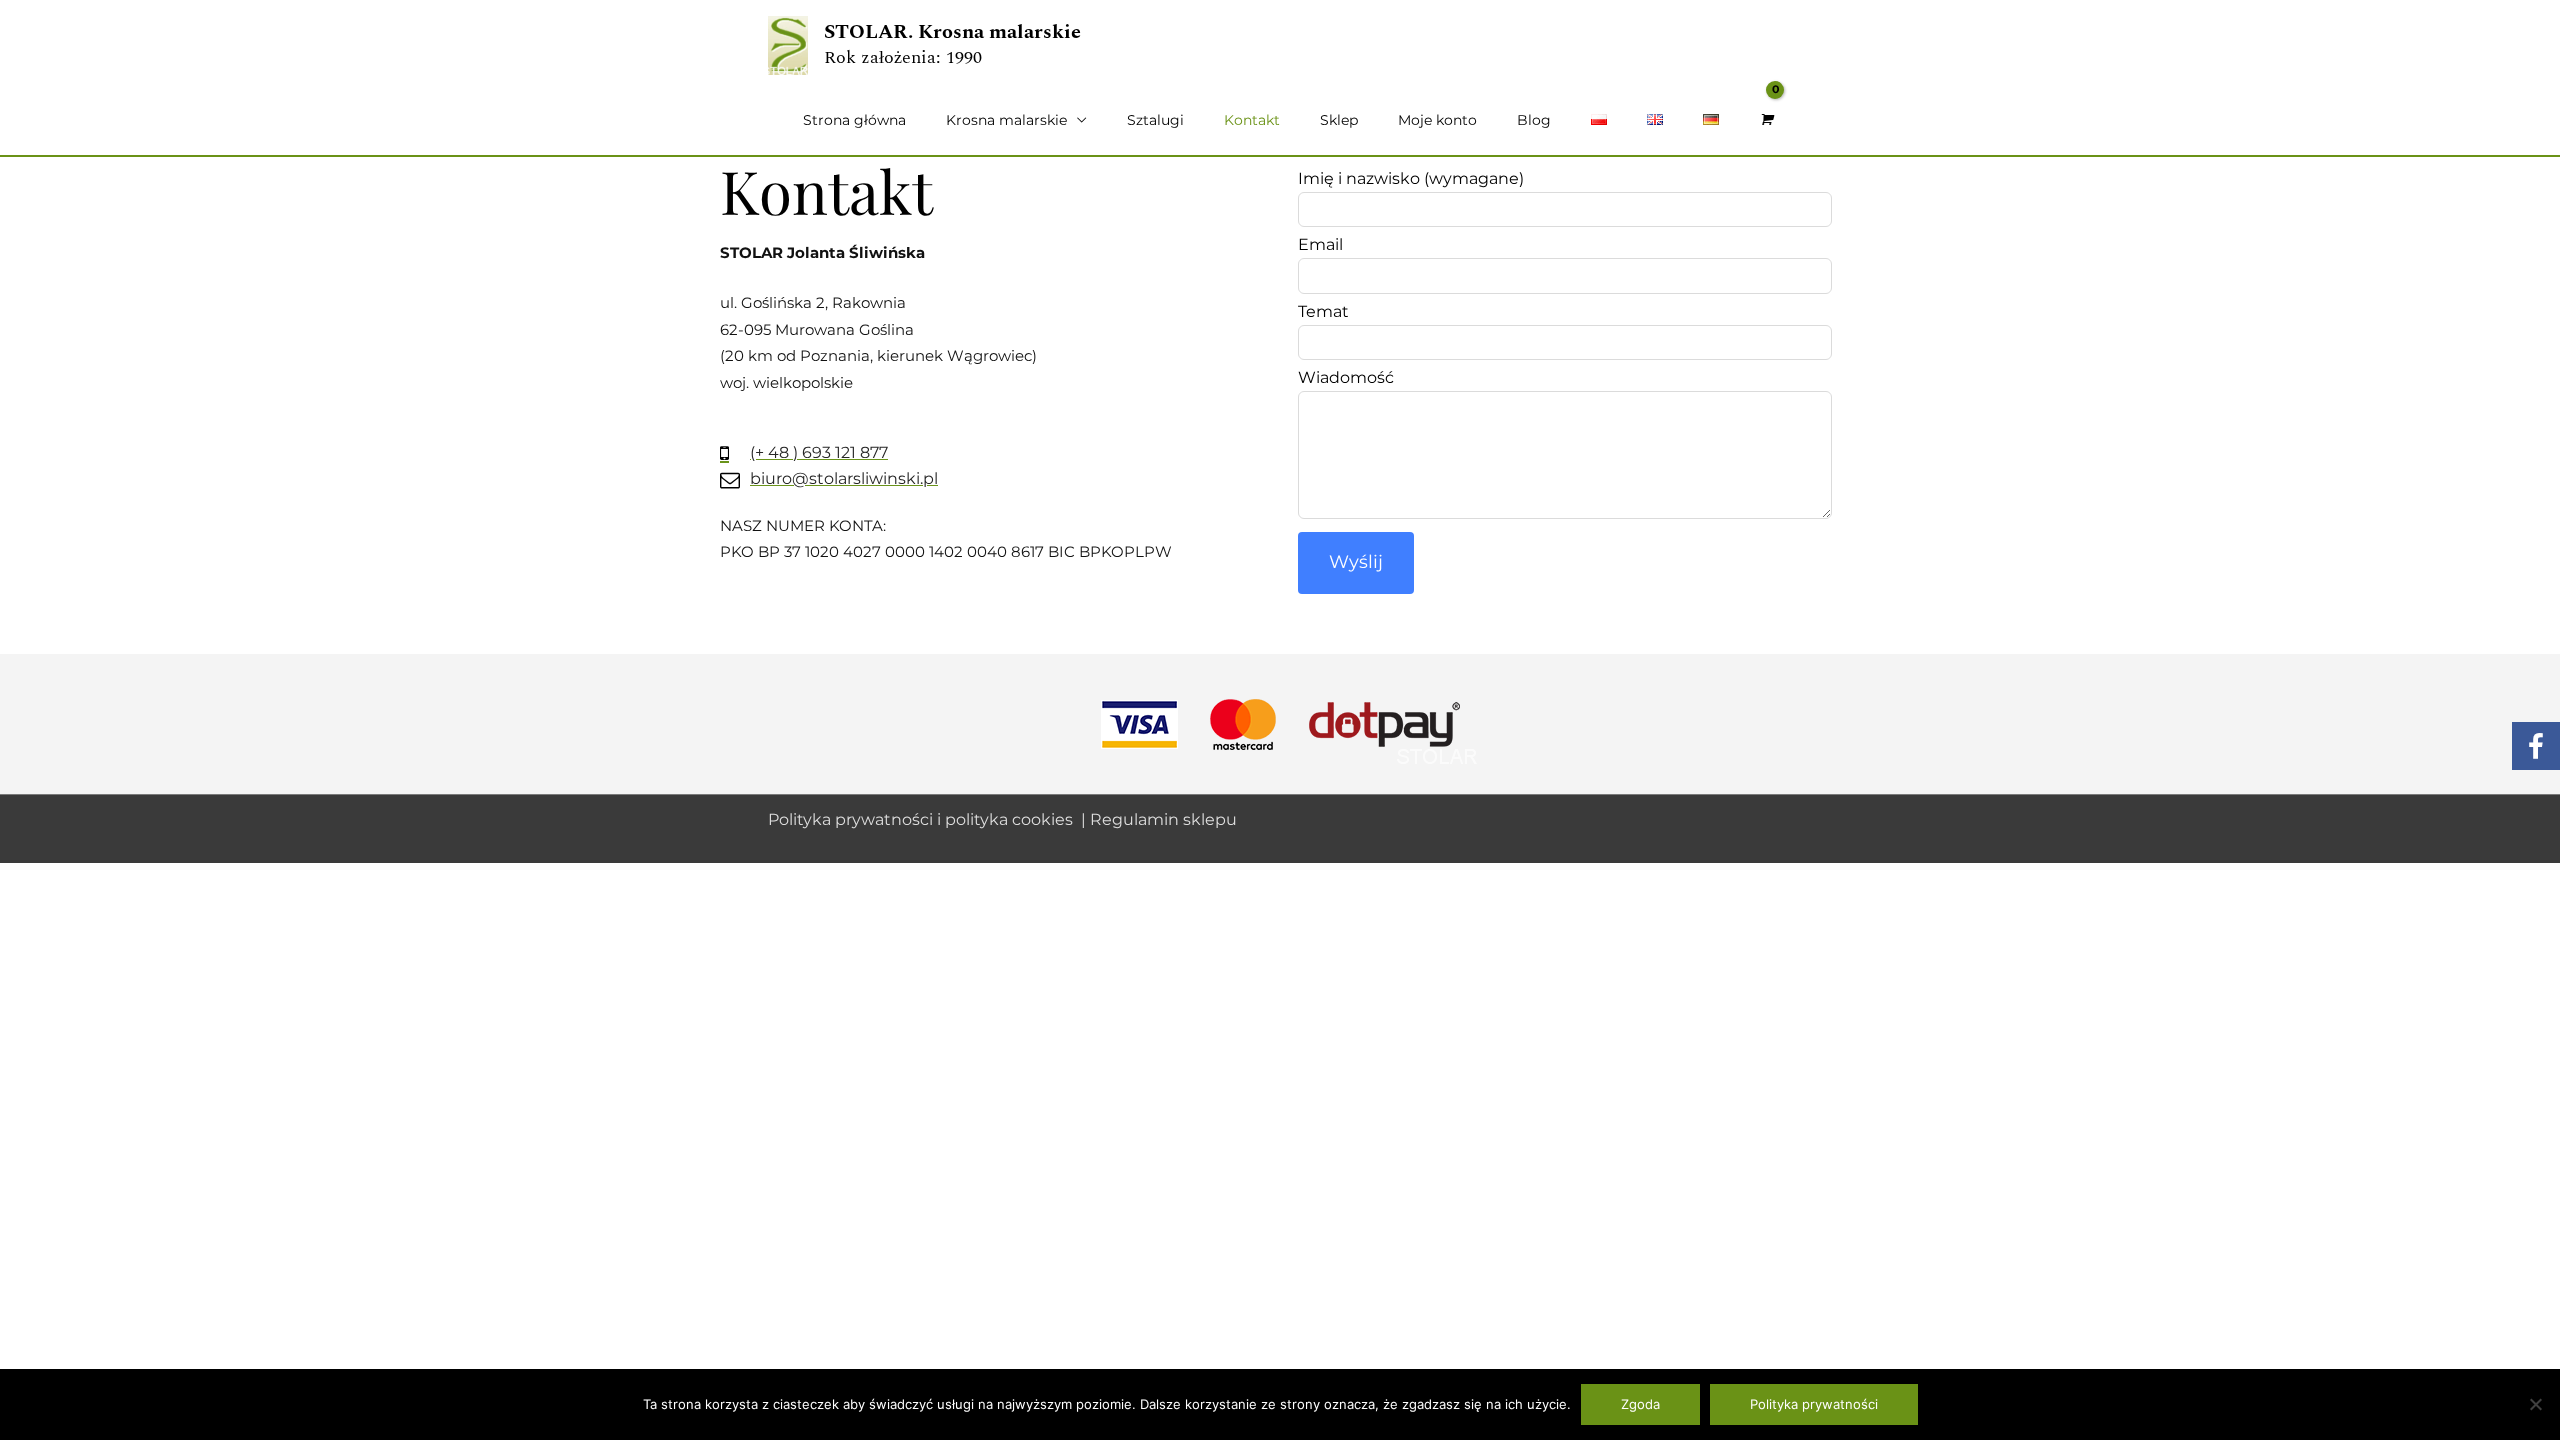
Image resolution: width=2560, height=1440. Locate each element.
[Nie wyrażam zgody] (2535, 1404)
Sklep (1339, 120)
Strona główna (854, 120)
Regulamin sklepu (1163, 819)
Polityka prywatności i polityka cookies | (929, 819)
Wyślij (1356, 562)
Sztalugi (1155, 120)
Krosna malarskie (1006, 120)
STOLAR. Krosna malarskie (952, 32)
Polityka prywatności (1814, 1404)
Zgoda (1640, 1404)
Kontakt (1252, 120)
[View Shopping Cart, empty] (1765, 119)
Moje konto (1437, 120)
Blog (1534, 120)
